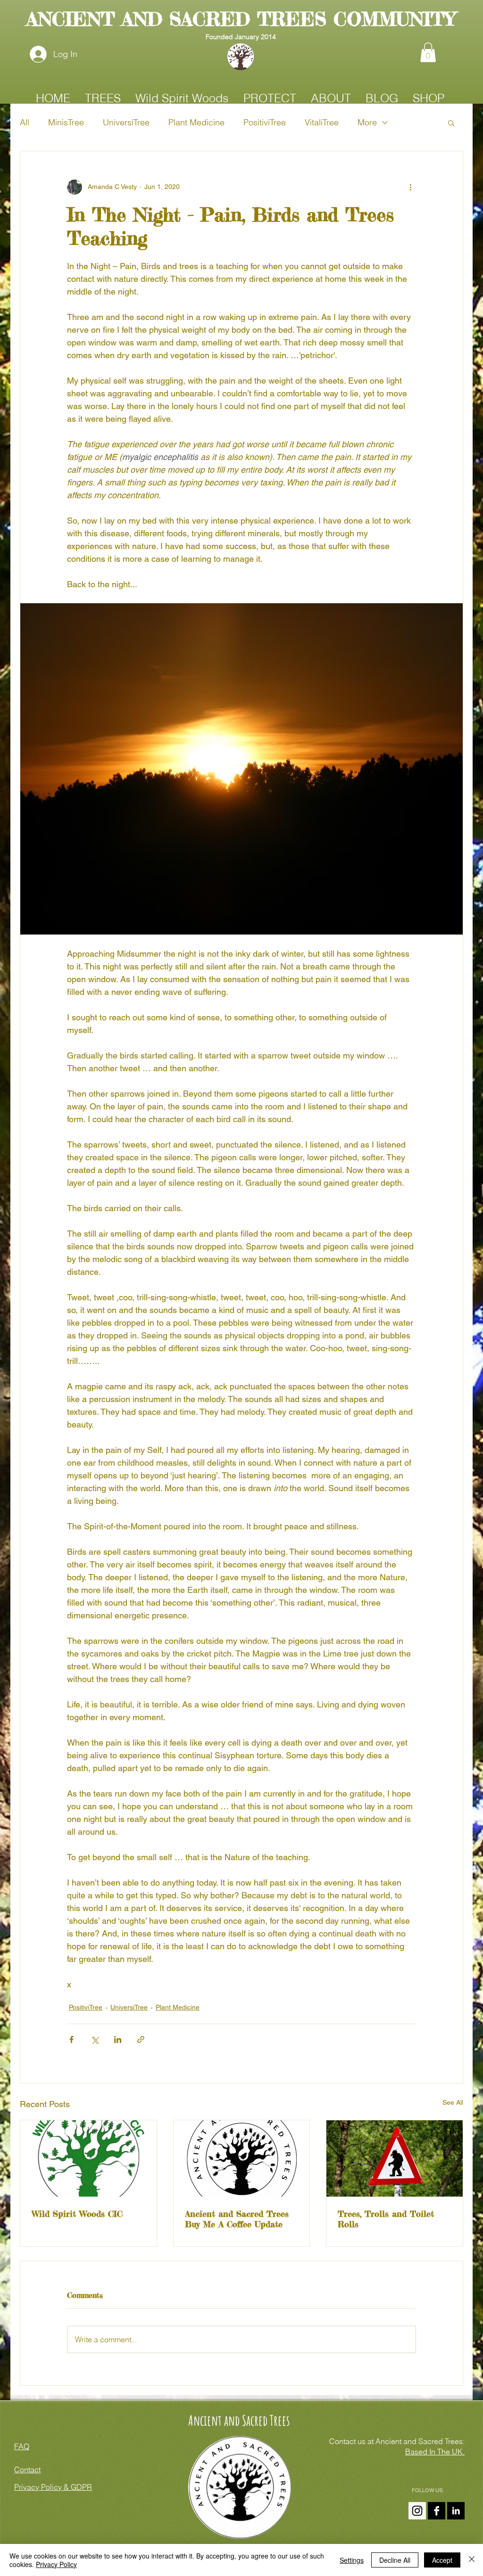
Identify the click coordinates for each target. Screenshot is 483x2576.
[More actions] (410, 187)
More (367, 122)
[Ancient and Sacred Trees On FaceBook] (437, 2511)
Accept (442, 2560)
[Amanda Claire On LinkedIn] (456, 2511)
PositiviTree (265, 122)
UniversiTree (126, 122)
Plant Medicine (196, 122)
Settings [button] (352, 2560)
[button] (428, 52)
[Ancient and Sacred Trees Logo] (242, 2158)
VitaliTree (322, 122)
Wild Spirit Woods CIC (77, 2214)
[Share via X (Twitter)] (95, 2039)
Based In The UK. (435, 2452)
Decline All (395, 2560)
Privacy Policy (56, 2564)
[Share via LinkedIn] (118, 2039)
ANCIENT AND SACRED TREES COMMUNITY (241, 19)
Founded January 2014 (241, 37)
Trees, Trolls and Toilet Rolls (386, 2219)
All (25, 122)
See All (453, 2102)
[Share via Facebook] (71, 2039)
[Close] (472, 2560)
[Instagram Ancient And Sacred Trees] (417, 2511)
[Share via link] (141, 2039)
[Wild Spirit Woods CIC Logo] (88, 2158)
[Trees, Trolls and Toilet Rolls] (395, 2158)
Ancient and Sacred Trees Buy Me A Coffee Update (237, 2219)
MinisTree (66, 122)
